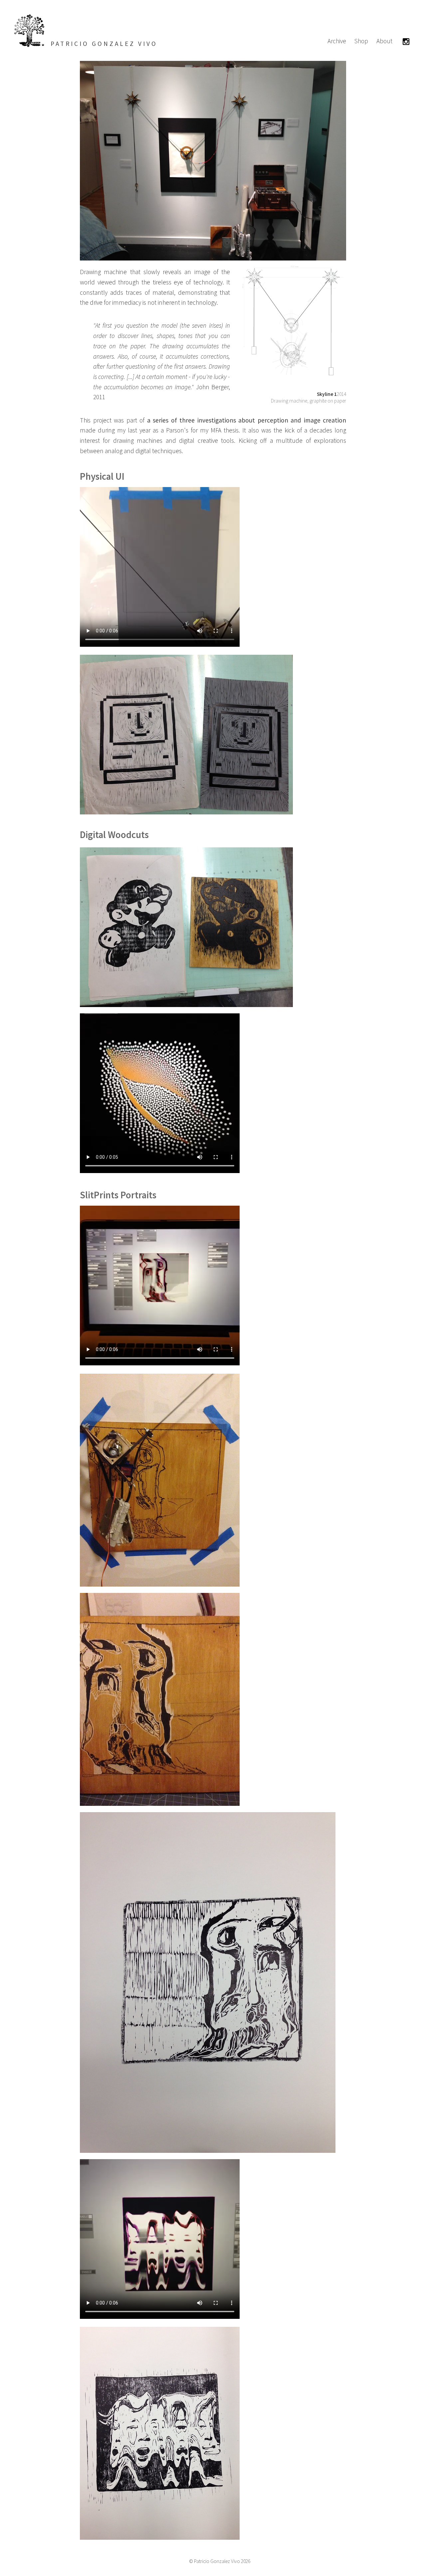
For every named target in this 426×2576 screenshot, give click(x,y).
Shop (361, 41)
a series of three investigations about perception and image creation (247, 420)
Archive (337, 41)
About (384, 41)
